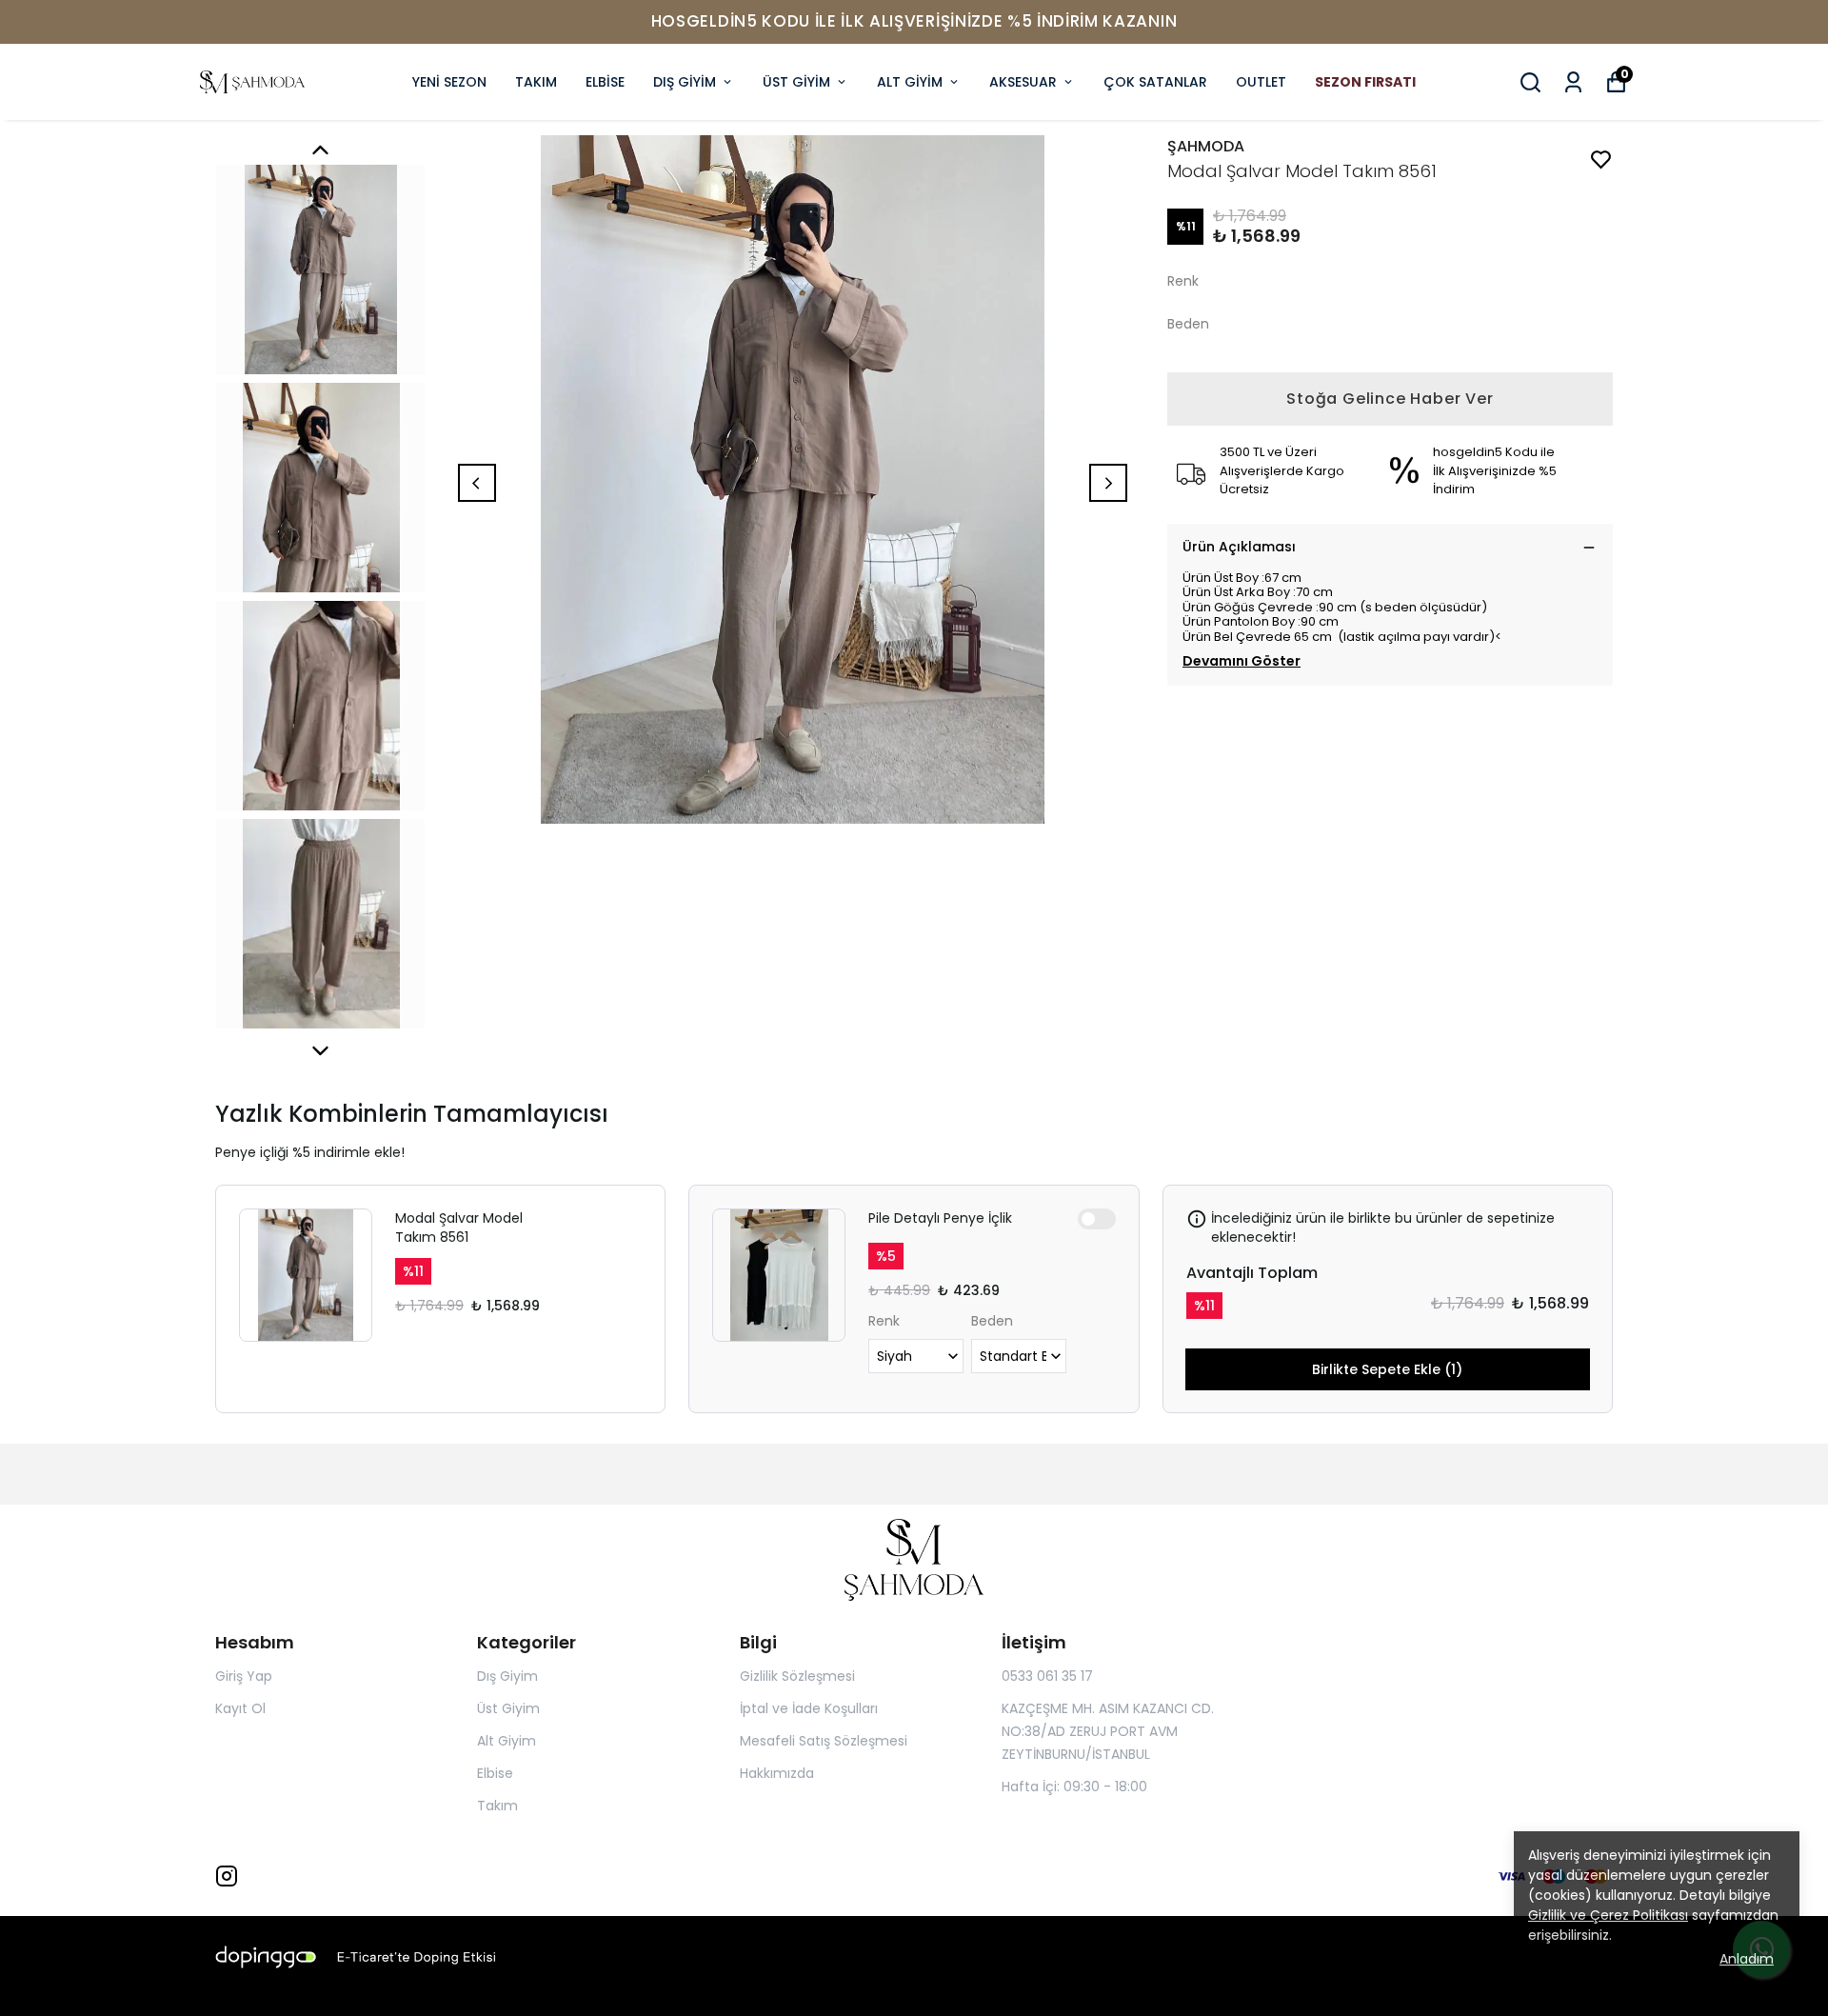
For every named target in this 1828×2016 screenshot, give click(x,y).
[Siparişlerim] (1573, 82)
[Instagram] (227, 1876)
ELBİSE (605, 82)
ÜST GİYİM (796, 82)
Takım (497, 1806)
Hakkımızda (777, 1773)
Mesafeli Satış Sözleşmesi (824, 1741)
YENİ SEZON (449, 82)
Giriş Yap (244, 1676)
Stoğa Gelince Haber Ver (1390, 399)
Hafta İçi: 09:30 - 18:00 (1074, 1786)
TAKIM (536, 82)
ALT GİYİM (910, 82)
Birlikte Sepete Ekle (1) (1387, 1369)
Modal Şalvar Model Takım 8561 (459, 1228)
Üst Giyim (508, 1708)
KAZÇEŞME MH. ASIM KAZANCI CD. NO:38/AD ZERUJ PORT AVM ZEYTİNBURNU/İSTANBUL (1108, 1731)
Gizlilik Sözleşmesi (797, 1676)
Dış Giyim (507, 1676)
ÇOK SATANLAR (1155, 82)
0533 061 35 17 (1047, 1676)
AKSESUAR (1023, 82)
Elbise (495, 1773)
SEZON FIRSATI (1365, 82)
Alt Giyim (507, 1741)
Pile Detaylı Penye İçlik (940, 1218)
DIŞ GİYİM (685, 82)
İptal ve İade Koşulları (809, 1708)
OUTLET (1261, 82)
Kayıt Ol (240, 1708)
